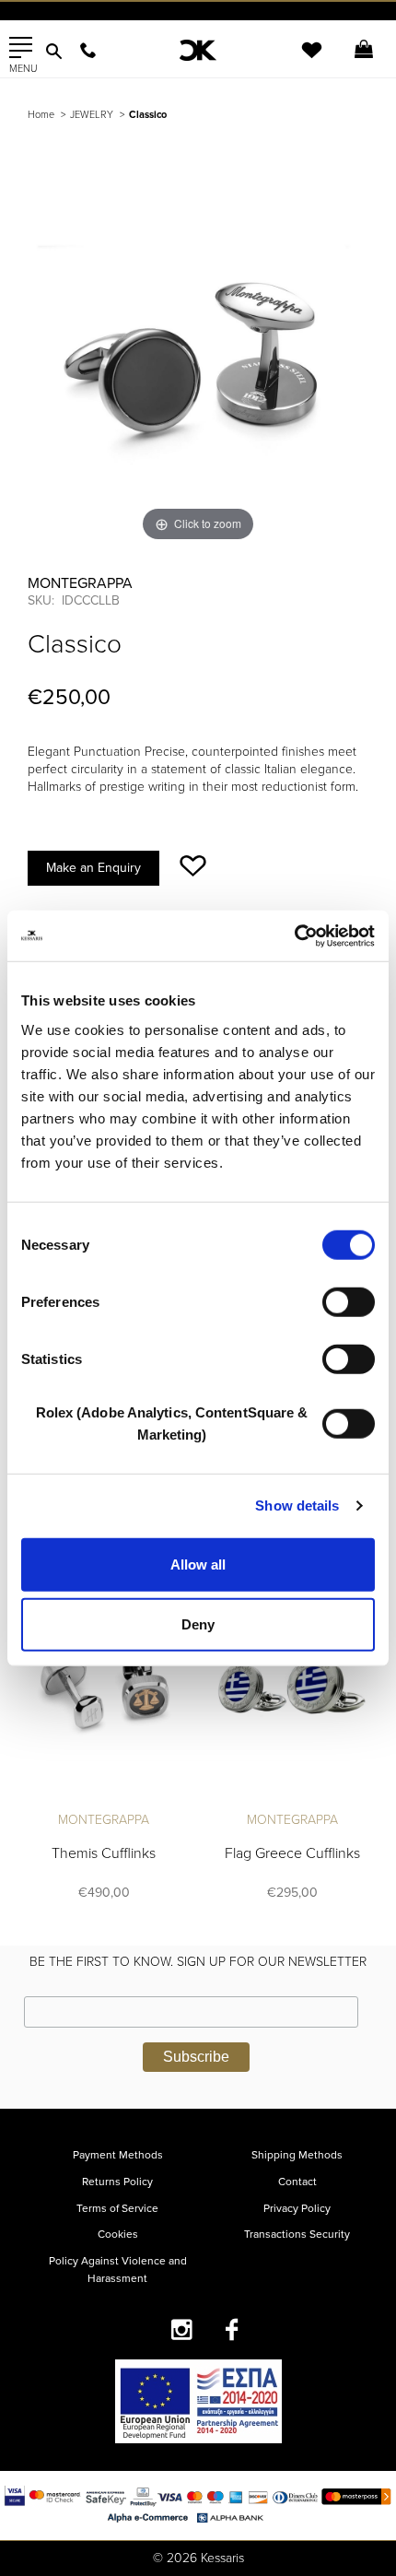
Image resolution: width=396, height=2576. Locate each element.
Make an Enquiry (93, 868)
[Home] (198, 50)
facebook (233, 2329)
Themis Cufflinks (104, 1853)
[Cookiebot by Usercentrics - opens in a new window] (294, 935)
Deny (198, 1624)
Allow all (198, 1564)
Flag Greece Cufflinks (292, 1853)
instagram (182, 2329)
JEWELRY (92, 115)
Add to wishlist (193, 866)
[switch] (349, 1301)
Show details (297, 1506)
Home (41, 115)
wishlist (299, 61)
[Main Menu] (21, 48)
